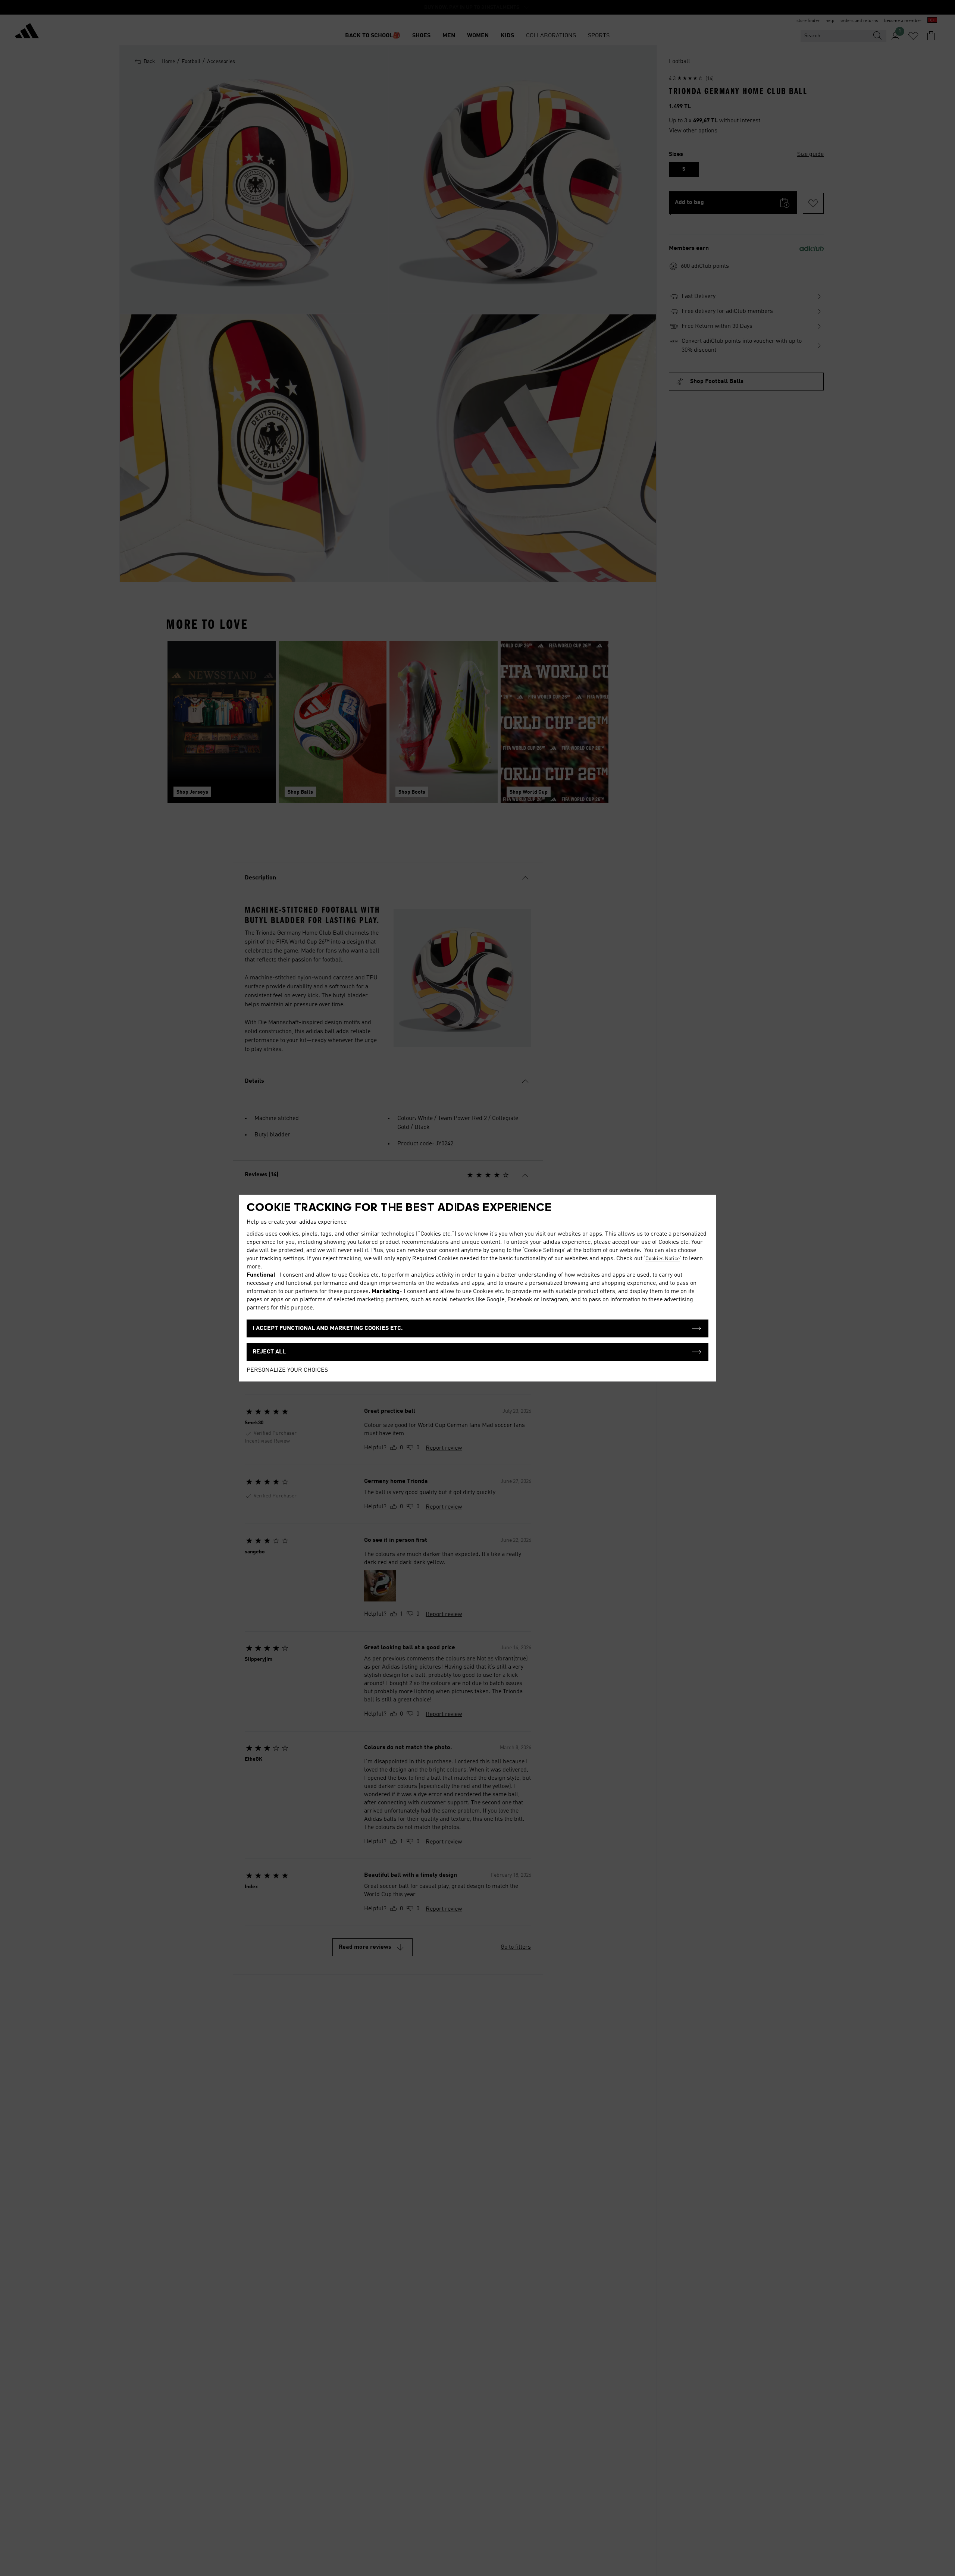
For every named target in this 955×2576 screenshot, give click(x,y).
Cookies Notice (663, 1259)
